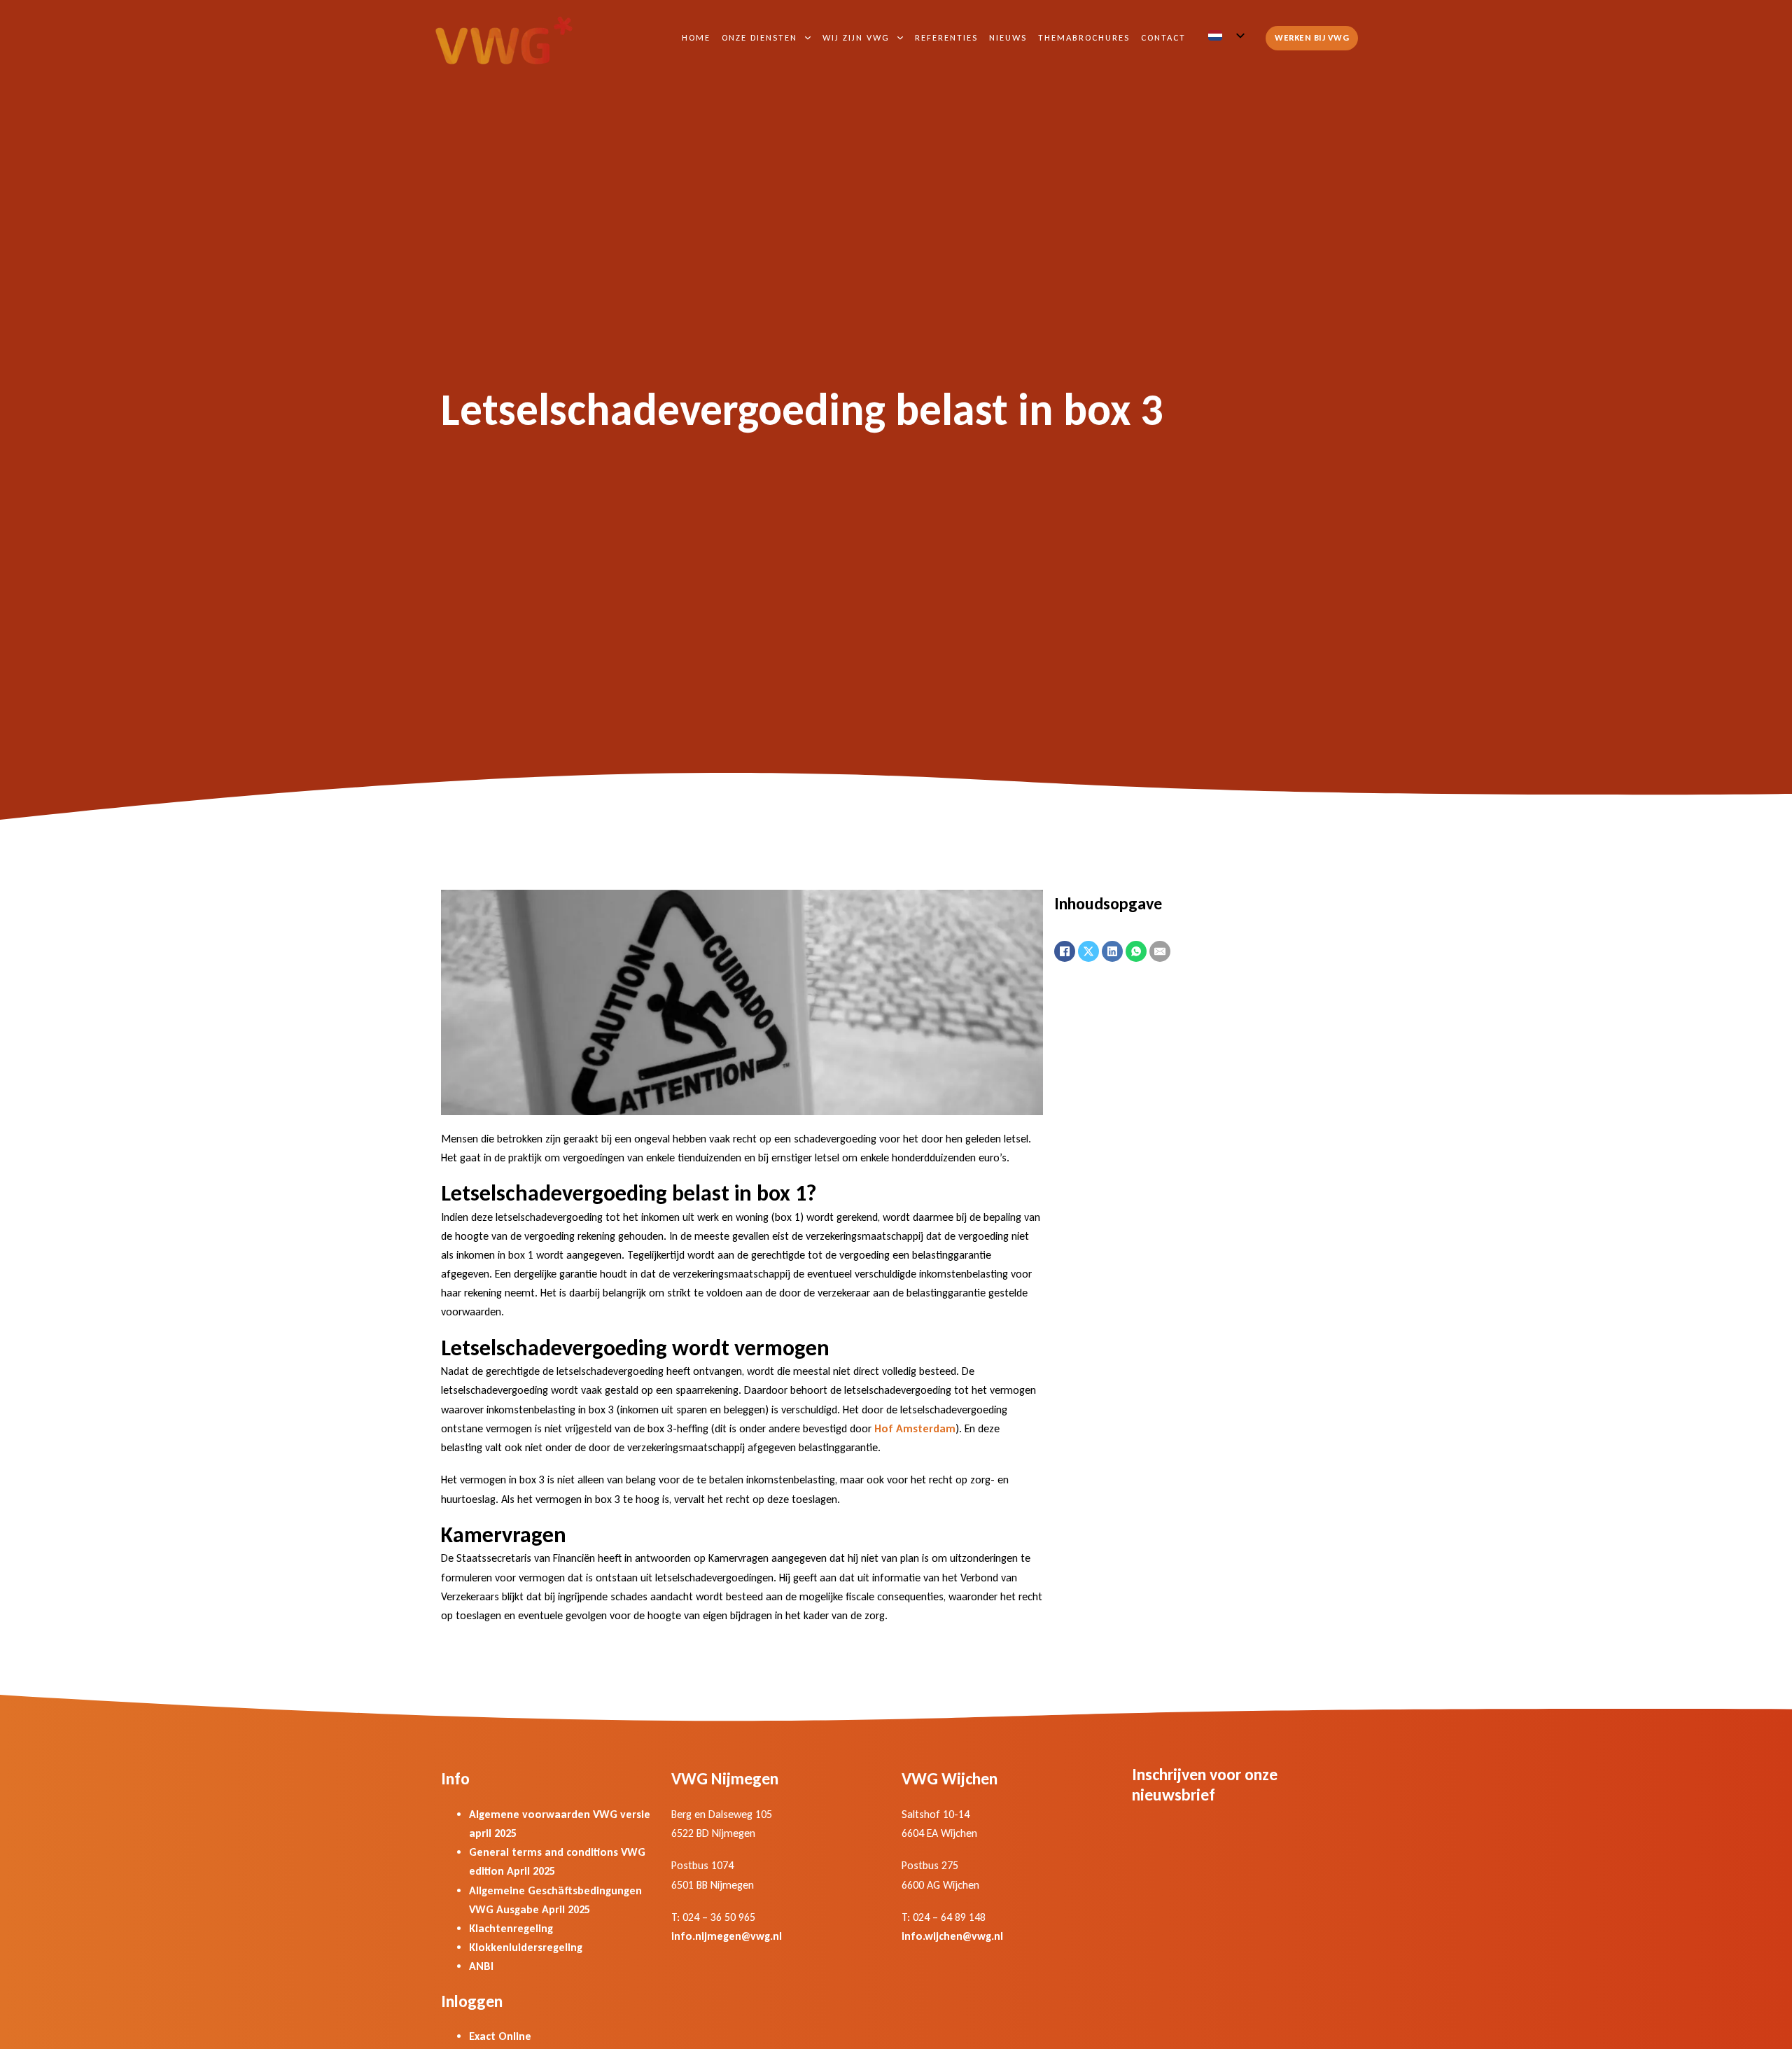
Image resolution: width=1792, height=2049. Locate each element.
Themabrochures (1084, 37)
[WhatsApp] (1136, 951)
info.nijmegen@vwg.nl (727, 1936)
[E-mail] (1160, 951)
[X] (1088, 951)
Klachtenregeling (511, 1928)
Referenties (946, 37)
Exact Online (500, 2036)
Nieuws (1008, 37)
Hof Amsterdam (915, 1428)
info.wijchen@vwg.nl (952, 1936)
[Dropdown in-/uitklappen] (808, 38)
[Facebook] (1065, 951)
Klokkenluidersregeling (526, 1947)
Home (696, 37)
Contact (1163, 37)
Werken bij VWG (1312, 37)
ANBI (481, 1966)
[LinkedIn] (1112, 951)
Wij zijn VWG (856, 37)
